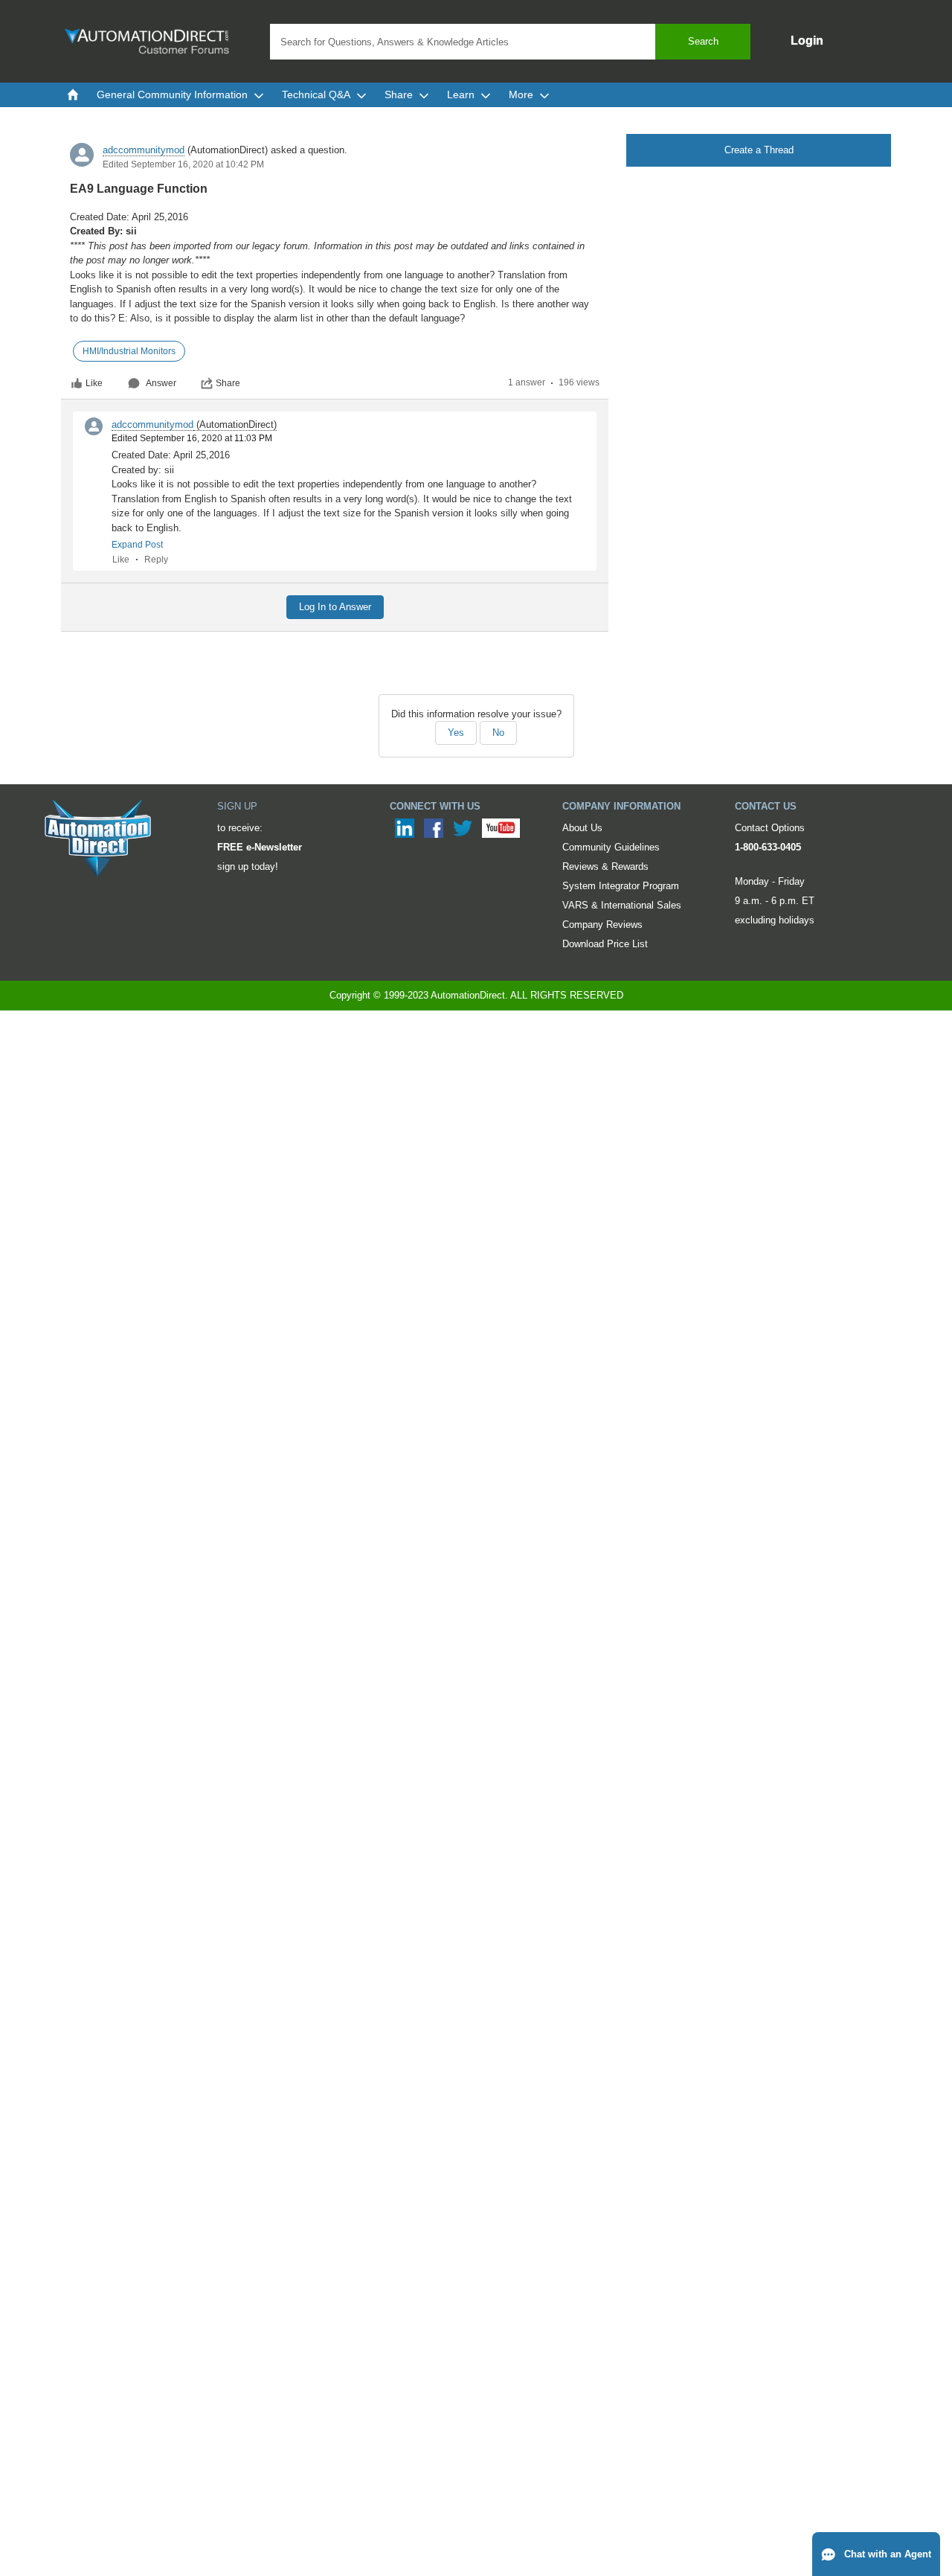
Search (703, 41)
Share (228, 383)
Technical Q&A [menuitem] (316, 94)
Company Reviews (602, 925)
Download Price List (605, 944)
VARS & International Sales (622, 905)
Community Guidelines (611, 847)
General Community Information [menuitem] (172, 94)
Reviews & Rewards (605, 866)
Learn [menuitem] (461, 94)
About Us (582, 828)
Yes (456, 733)
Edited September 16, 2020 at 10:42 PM (183, 164)
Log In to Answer (335, 607)
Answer (161, 383)
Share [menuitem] (399, 94)
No (498, 733)
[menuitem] (73, 94)
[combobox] (510, 42)
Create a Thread (759, 150)
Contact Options (770, 828)
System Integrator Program (621, 886)
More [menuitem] (521, 94)
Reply (156, 560)
